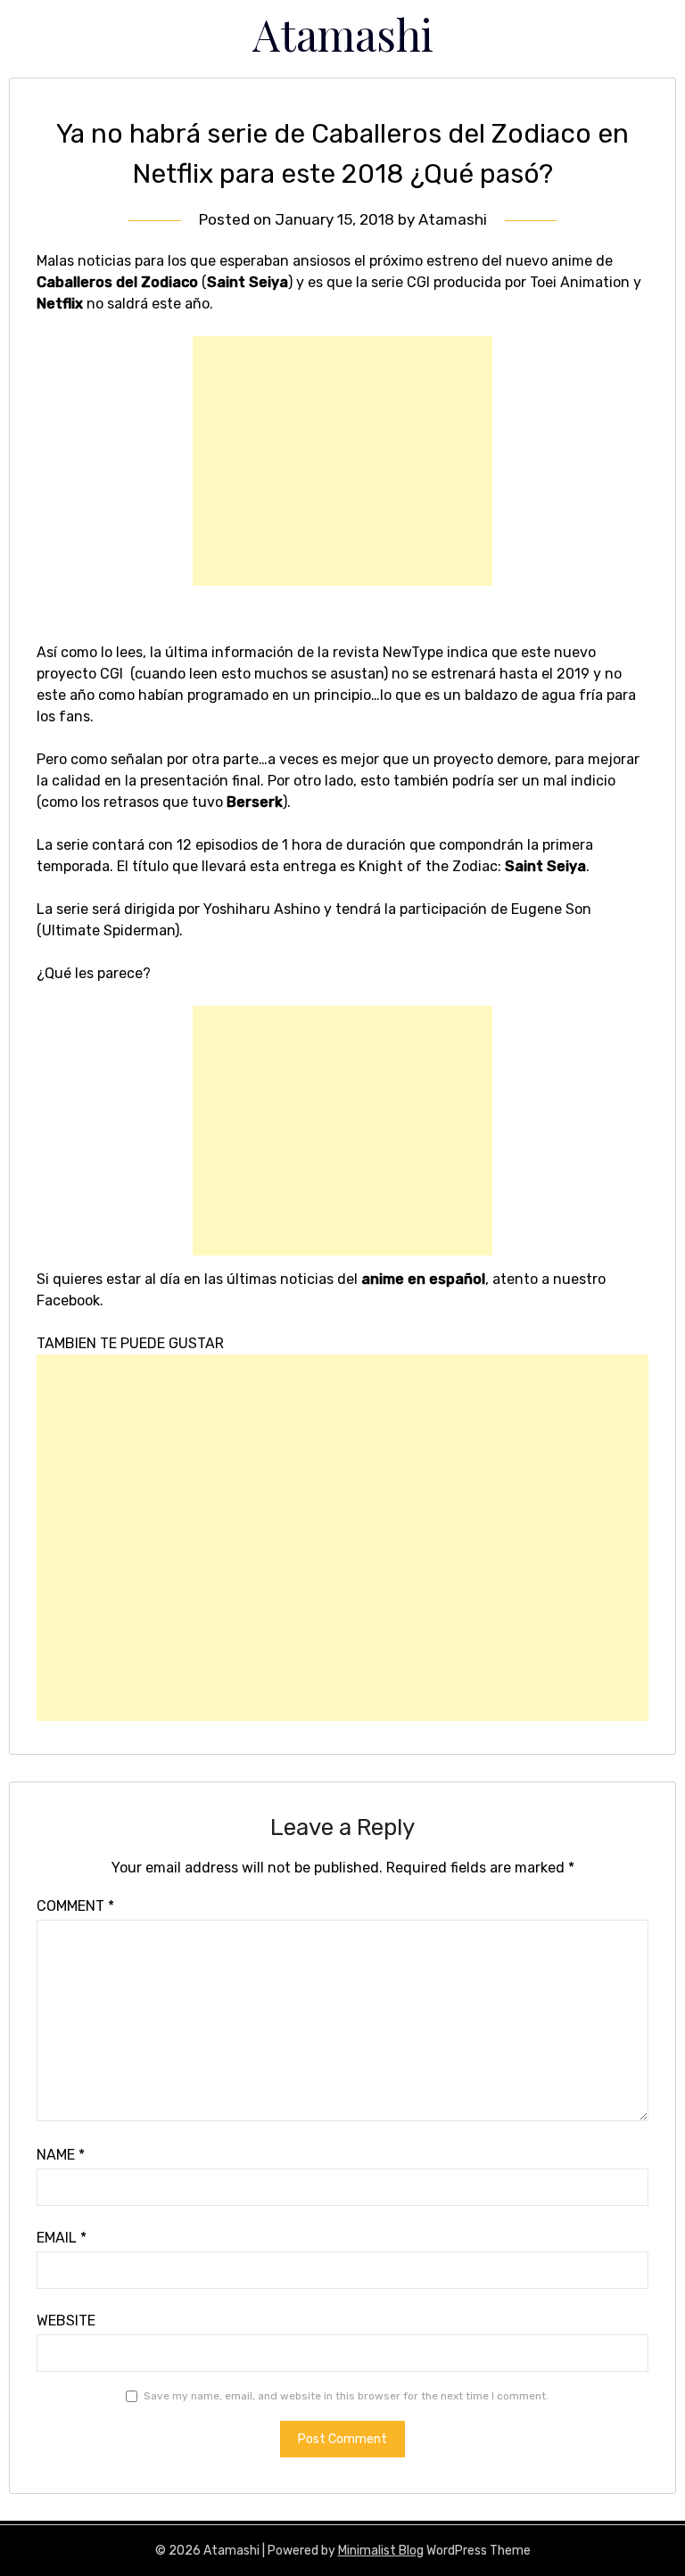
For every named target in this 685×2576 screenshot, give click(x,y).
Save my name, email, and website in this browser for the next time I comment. (346, 2396)
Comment (75, 1906)
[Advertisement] (342, 461)
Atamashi (343, 34)
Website (66, 2321)
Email (62, 2238)
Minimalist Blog (381, 2551)
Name (61, 2155)
